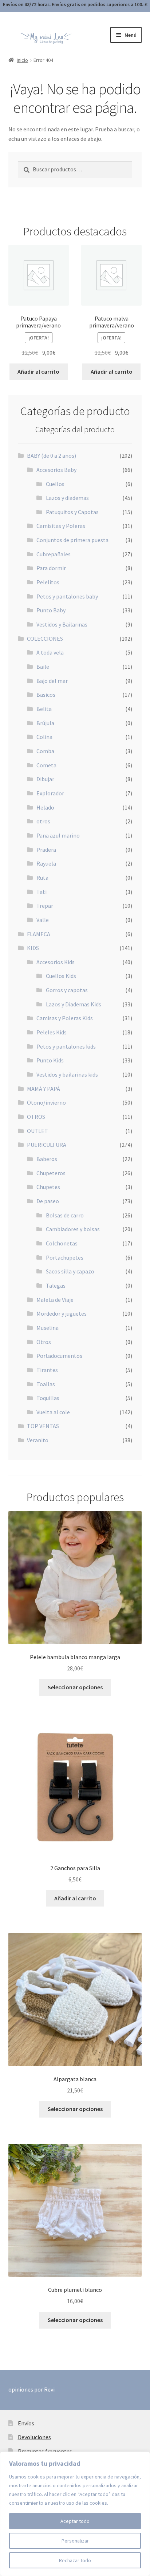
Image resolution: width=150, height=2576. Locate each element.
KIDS (33, 948)
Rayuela (46, 863)
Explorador (50, 793)
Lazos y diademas (67, 498)
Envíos (26, 2423)
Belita (44, 709)
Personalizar (75, 2541)
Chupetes (48, 1187)
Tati (42, 892)
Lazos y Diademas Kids (74, 1004)
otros (43, 821)
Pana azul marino (58, 835)
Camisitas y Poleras (61, 526)
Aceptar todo (75, 2521)
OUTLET (37, 1131)
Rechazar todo (75, 2560)
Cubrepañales (54, 554)
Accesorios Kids (56, 962)
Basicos (46, 695)
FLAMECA (39, 934)
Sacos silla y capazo (70, 1271)
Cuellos (55, 484)
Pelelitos (48, 582)
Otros (44, 1342)
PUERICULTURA (47, 1145)
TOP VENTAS (43, 1426)
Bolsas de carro (65, 1215)
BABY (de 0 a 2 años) (52, 456)
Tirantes (47, 1370)
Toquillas (48, 1398)
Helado (45, 807)
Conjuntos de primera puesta (72, 540)
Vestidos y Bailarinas (62, 624)
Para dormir (51, 568)
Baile (43, 667)
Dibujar (45, 779)
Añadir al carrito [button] (38, 371)
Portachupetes (65, 1257)
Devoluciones (34, 2437)
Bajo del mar (52, 681)
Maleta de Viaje (55, 1300)
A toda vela (50, 652)
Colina (44, 737)
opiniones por (31, 2389)
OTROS (36, 1117)
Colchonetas (62, 1243)
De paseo (48, 1201)
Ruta (42, 878)
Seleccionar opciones (75, 1687)
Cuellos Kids (61, 976)
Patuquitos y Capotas (72, 512)
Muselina (48, 1328)
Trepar (45, 906)
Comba (45, 751)
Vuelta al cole (53, 1412)
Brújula (45, 723)
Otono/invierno (46, 1102)
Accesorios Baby (56, 470)
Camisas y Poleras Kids (65, 1018)
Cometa (46, 765)
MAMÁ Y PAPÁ (44, 1089)
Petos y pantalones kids (66, 1046)
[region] (75, 2514)
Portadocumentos (59, 1356)
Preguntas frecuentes (45, 2451)
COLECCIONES (45, 639)
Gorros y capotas (67, 990)
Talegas (56, 1285)
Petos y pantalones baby (67, 596)
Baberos (47, 1159)
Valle (43, 920)
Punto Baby (51, 610)
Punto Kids (50, 1060)
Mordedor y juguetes (62, 1313)
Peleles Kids (52, 1032)
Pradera (46, 850)
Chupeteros (51, 1173)
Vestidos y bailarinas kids (67, 1074)
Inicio (22, 60)
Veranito (38, 1440)
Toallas (46, 1384)
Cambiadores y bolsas (73, 1229)
